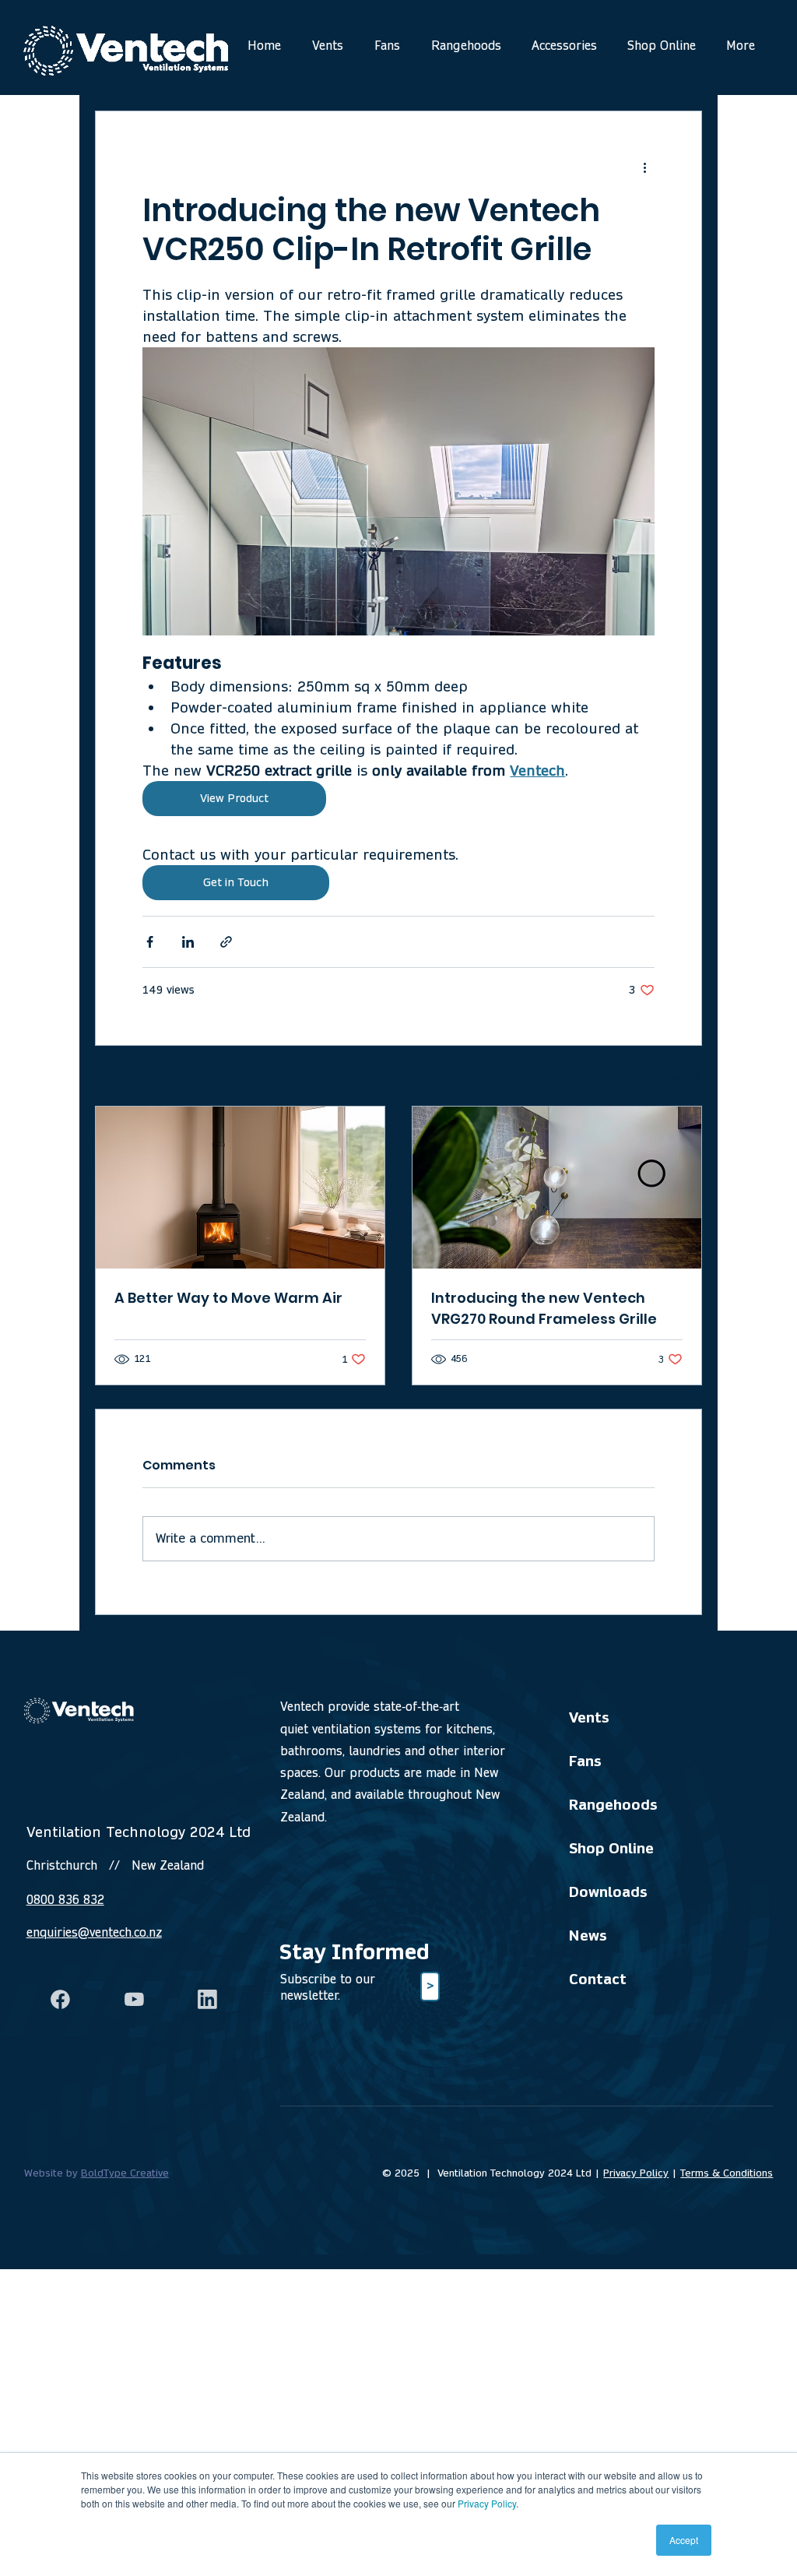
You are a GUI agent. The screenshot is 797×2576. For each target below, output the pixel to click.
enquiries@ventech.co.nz (94, 1932)
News (588, 1936)
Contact (598, 1979)
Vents (589, 1717)
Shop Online (611, 1848)
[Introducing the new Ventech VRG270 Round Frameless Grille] (557, 1188)
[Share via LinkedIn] (188, 942)
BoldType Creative (125, 2173)
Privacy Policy (487, 2503)
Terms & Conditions (727, 2173)
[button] (430, 1987)
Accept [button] (684, 2540)
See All (684, 1077)
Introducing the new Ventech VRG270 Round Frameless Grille (544, 1308)
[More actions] (645, 167)
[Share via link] (226, 942)
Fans (585, 1761)
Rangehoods (613, 1805)
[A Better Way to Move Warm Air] (240, 1188)
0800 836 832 (65, 1900)
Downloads (608, 1892)
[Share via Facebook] (150, 942)
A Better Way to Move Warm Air (228, 1298)
